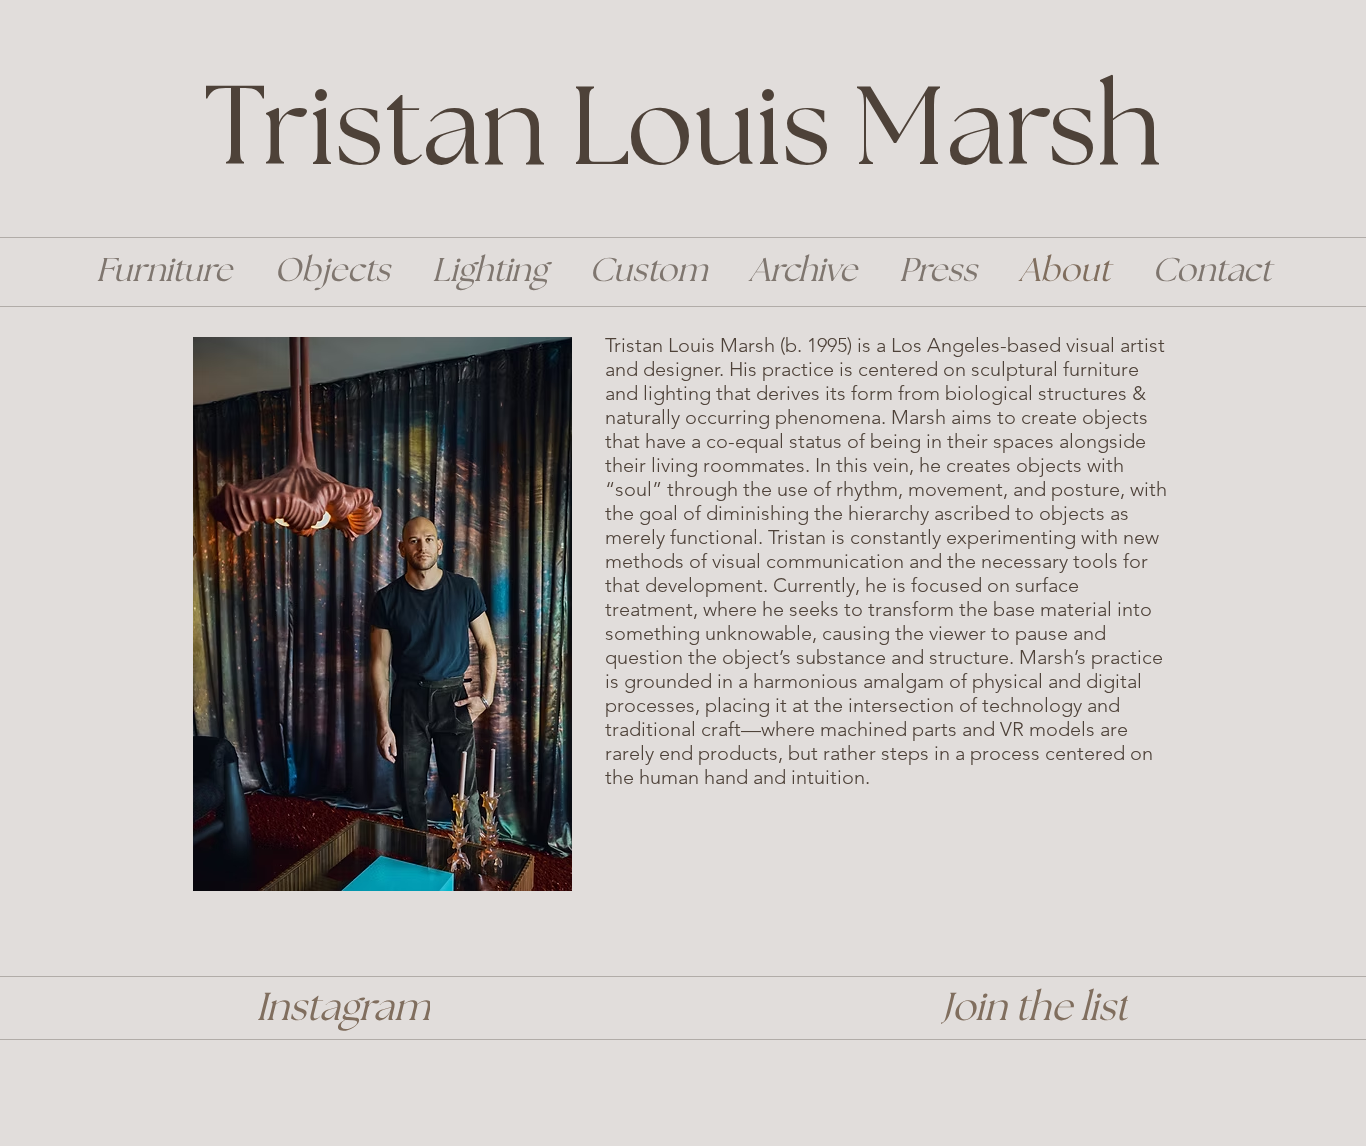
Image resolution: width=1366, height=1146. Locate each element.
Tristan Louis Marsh (683, 132)
